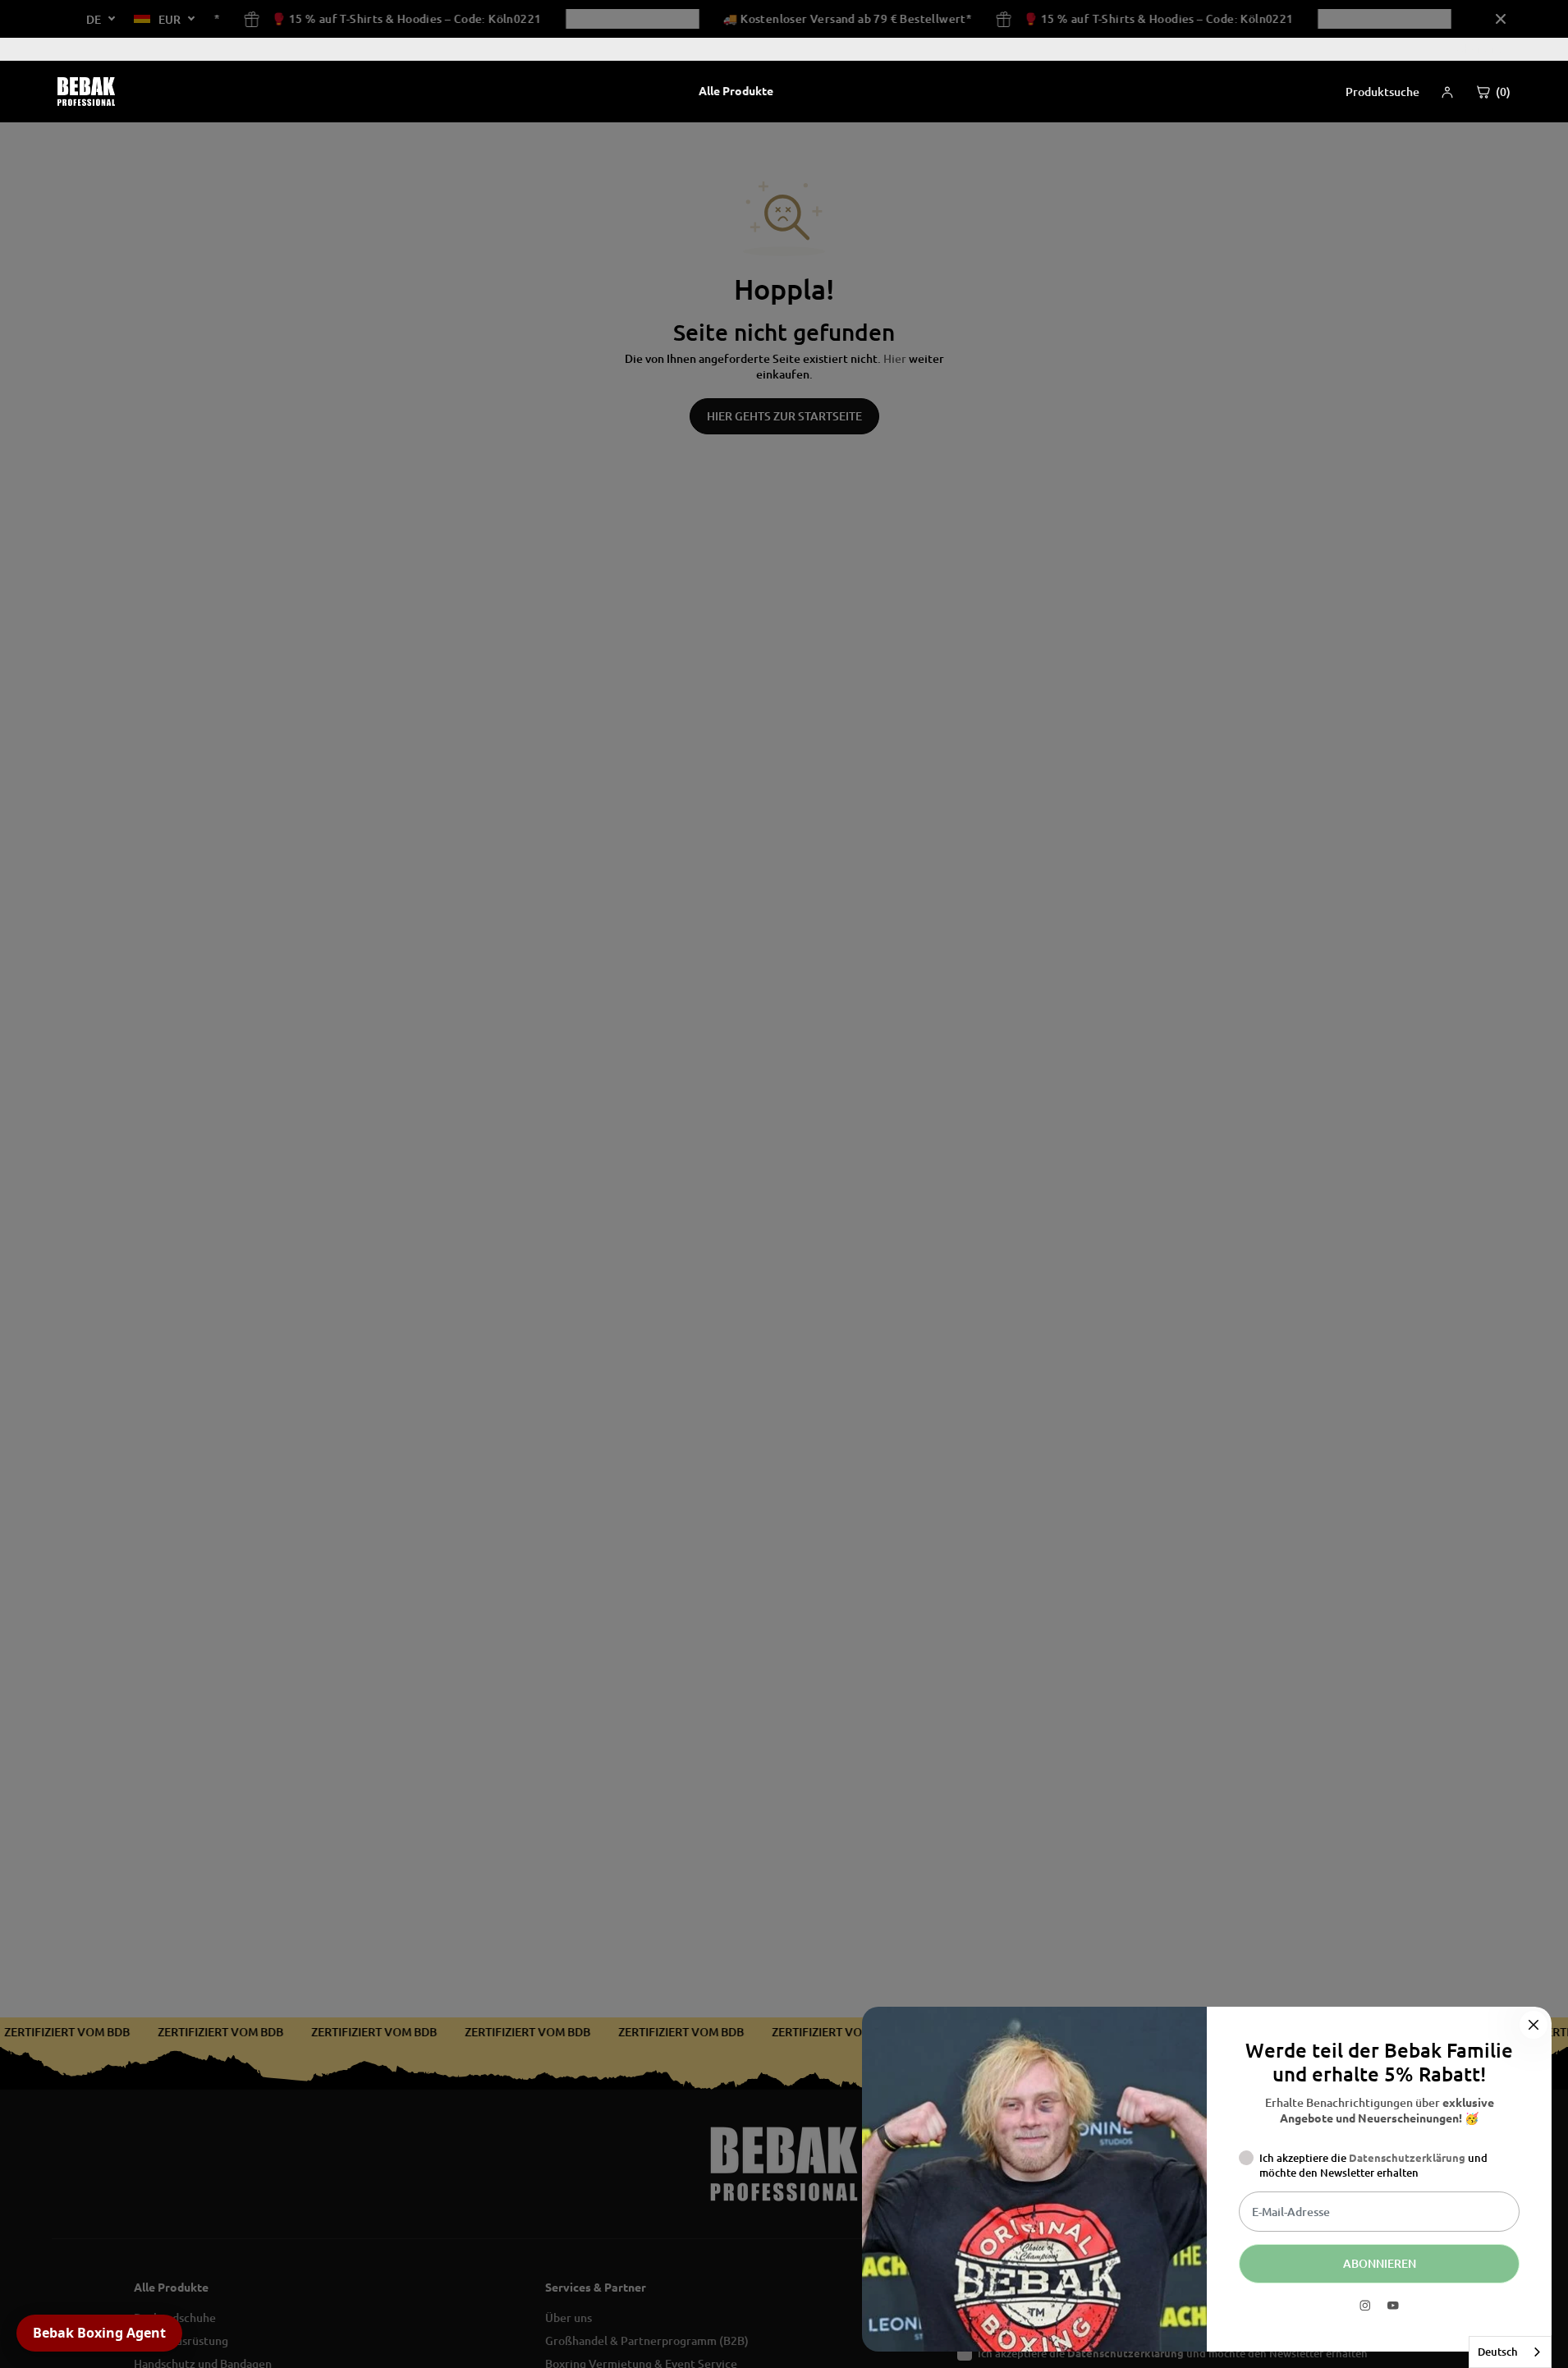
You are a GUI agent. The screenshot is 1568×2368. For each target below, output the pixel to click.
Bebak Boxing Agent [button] (99, 2333)
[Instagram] (1365, 2306)
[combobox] (1510, 2352)
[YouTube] (1393, 2306)
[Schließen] (1534, 2025)
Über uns (1479, 49)
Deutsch (1498, 2352)
